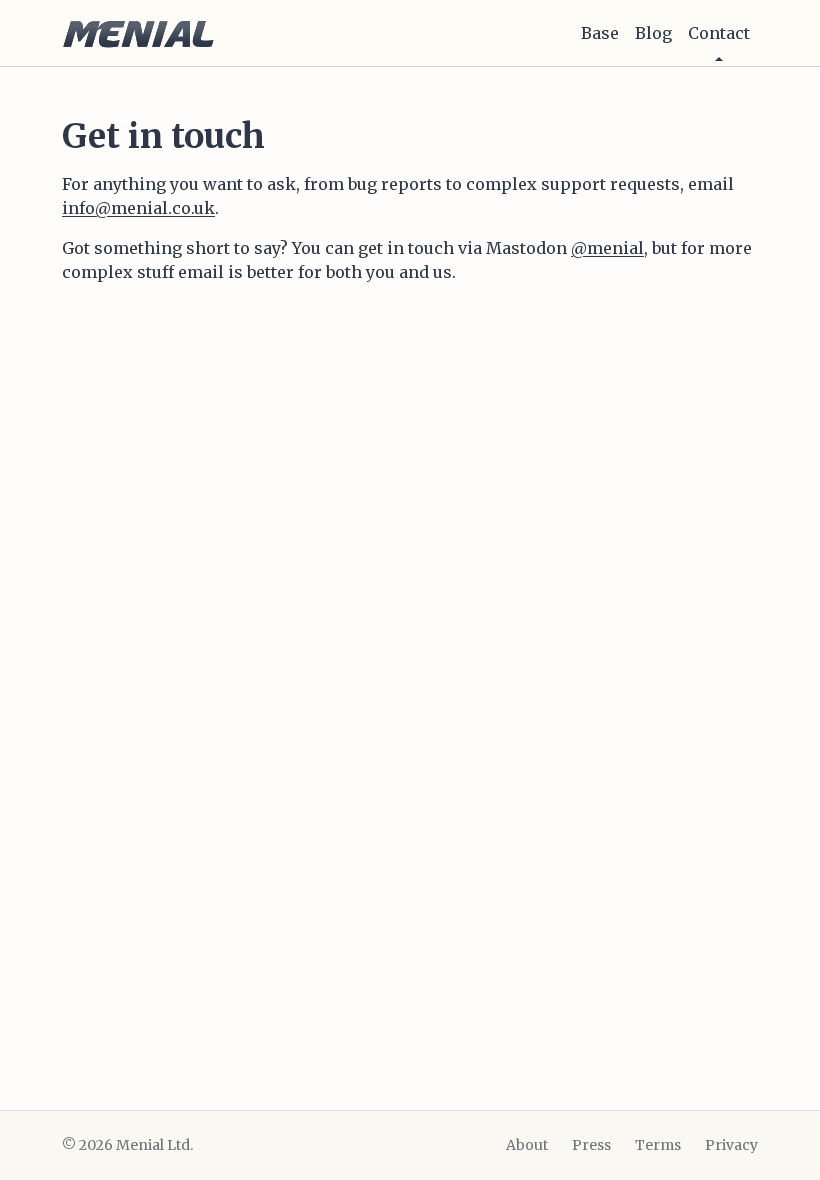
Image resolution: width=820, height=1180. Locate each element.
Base (600, 33)
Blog (653, 33)
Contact (719, 33)
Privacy (731, 1145)
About (527, 1145)
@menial (607, 248)
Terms (658, 1145)
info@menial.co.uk (138, 208)
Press (591, 1145)
